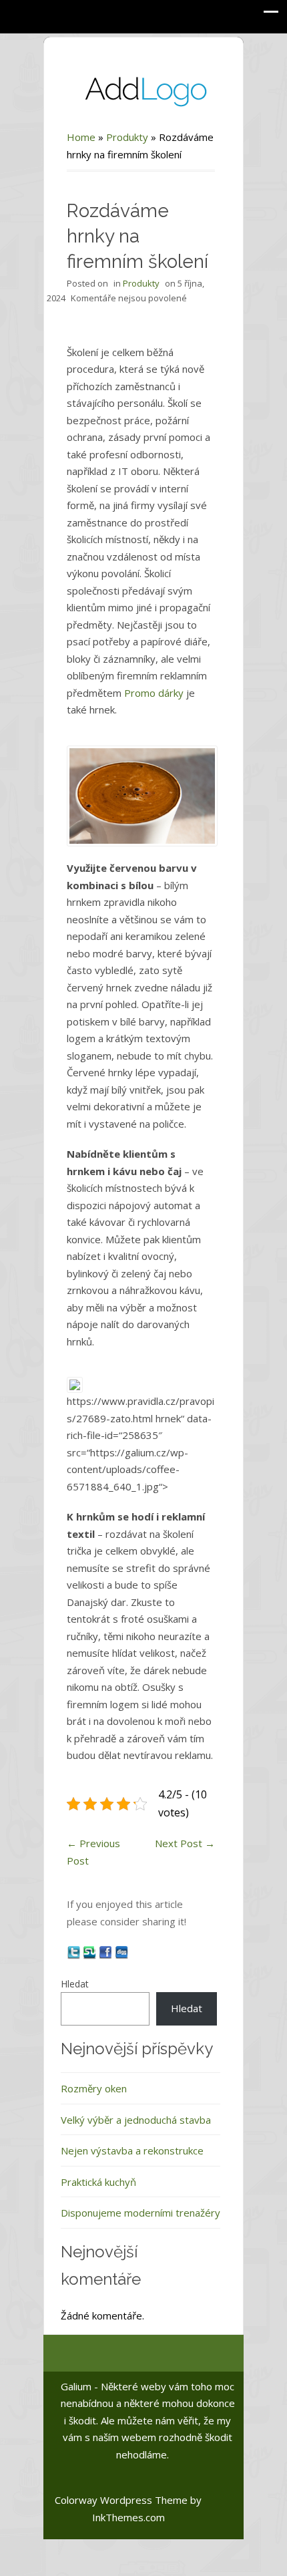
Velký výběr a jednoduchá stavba (136, 2120)
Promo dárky (154, 693)
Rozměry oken (94, 2088)
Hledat (75, 1984)
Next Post (185, 1843)
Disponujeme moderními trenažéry (140, 2213)
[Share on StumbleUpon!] (91, 1951)
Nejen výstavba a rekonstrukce (132, 2150)
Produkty (127, 137)
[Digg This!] (121, 1951)
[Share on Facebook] (107, 1951)
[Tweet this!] (75, 1951)
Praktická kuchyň (98, 2182)
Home (81, 137)
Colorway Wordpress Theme (121, 2500)
